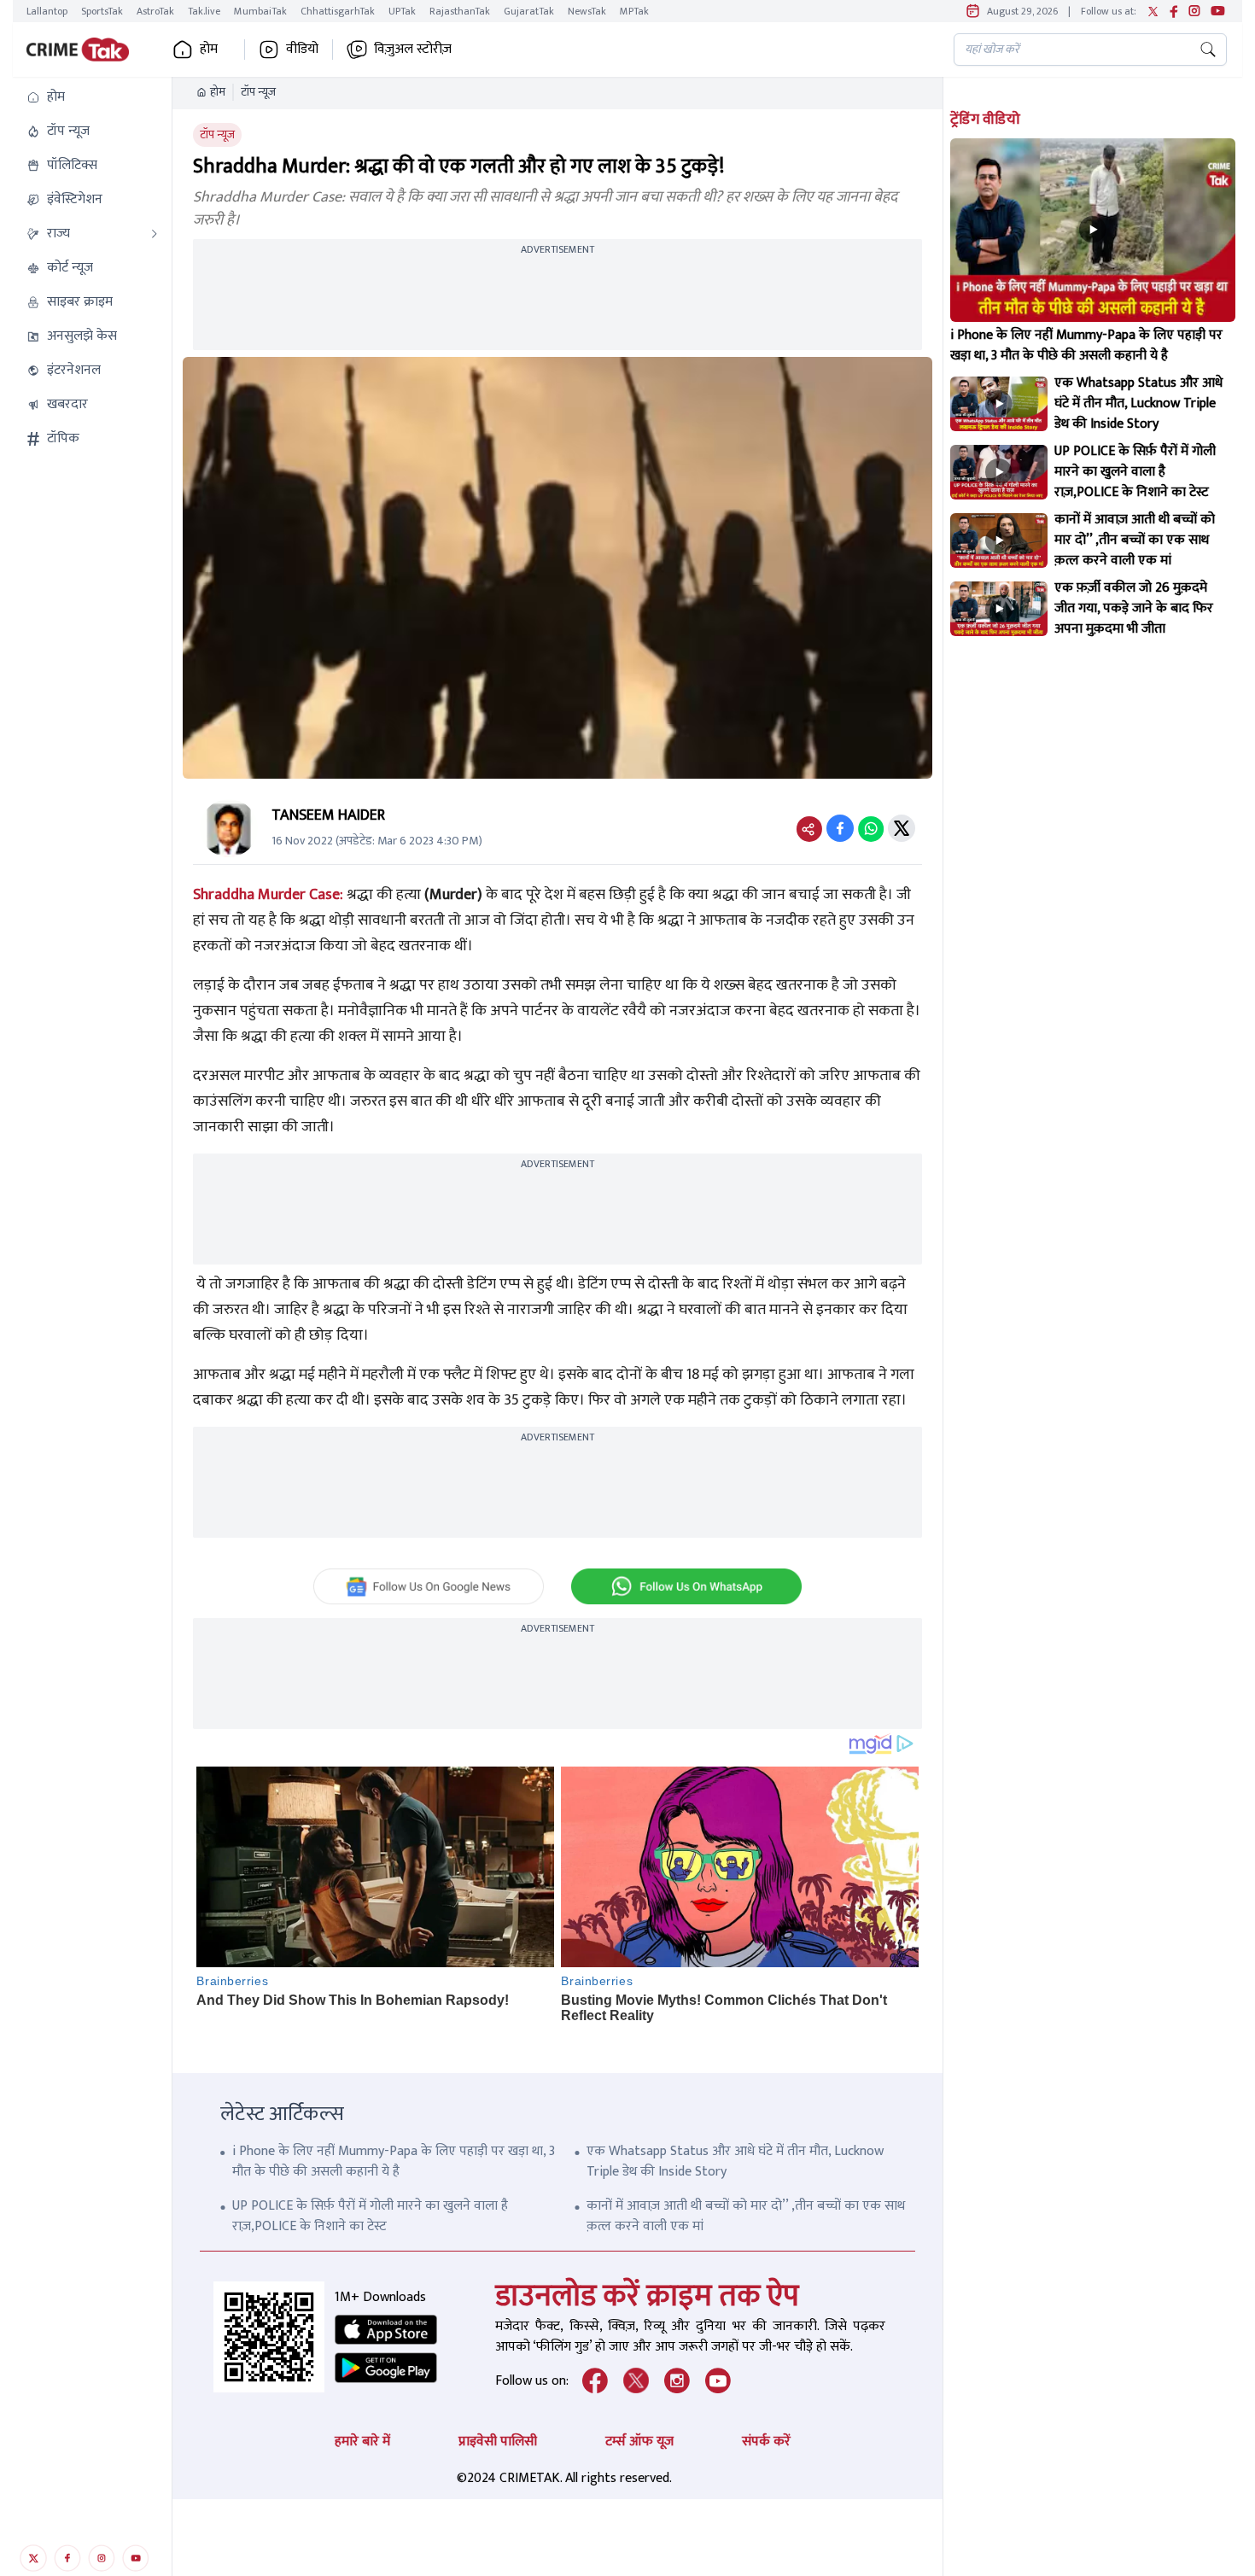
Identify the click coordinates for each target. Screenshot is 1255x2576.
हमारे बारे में (362, 2442)
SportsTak (102, 11)
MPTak (634, 11)
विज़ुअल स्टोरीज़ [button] (413, 50)
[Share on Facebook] (840, 828)
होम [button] (209, 50)
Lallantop (47, 11)
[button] (92, 97)
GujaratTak (529, 11)
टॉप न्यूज (258, 92)
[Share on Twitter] (902, 828)
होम (218, 92)
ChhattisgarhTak (338, 11)
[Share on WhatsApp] (871, 828)
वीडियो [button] (302, 50)
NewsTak (587, 11)
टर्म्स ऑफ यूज (639, 2442)
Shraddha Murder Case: (268, 895)
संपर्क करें (766, 2442)
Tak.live (204, 11)
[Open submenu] (155, 234)
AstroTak (155, 11)
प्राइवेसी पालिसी (498, 2442)
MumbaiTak (260, 11)
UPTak (402, 11)
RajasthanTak (460, 11)
